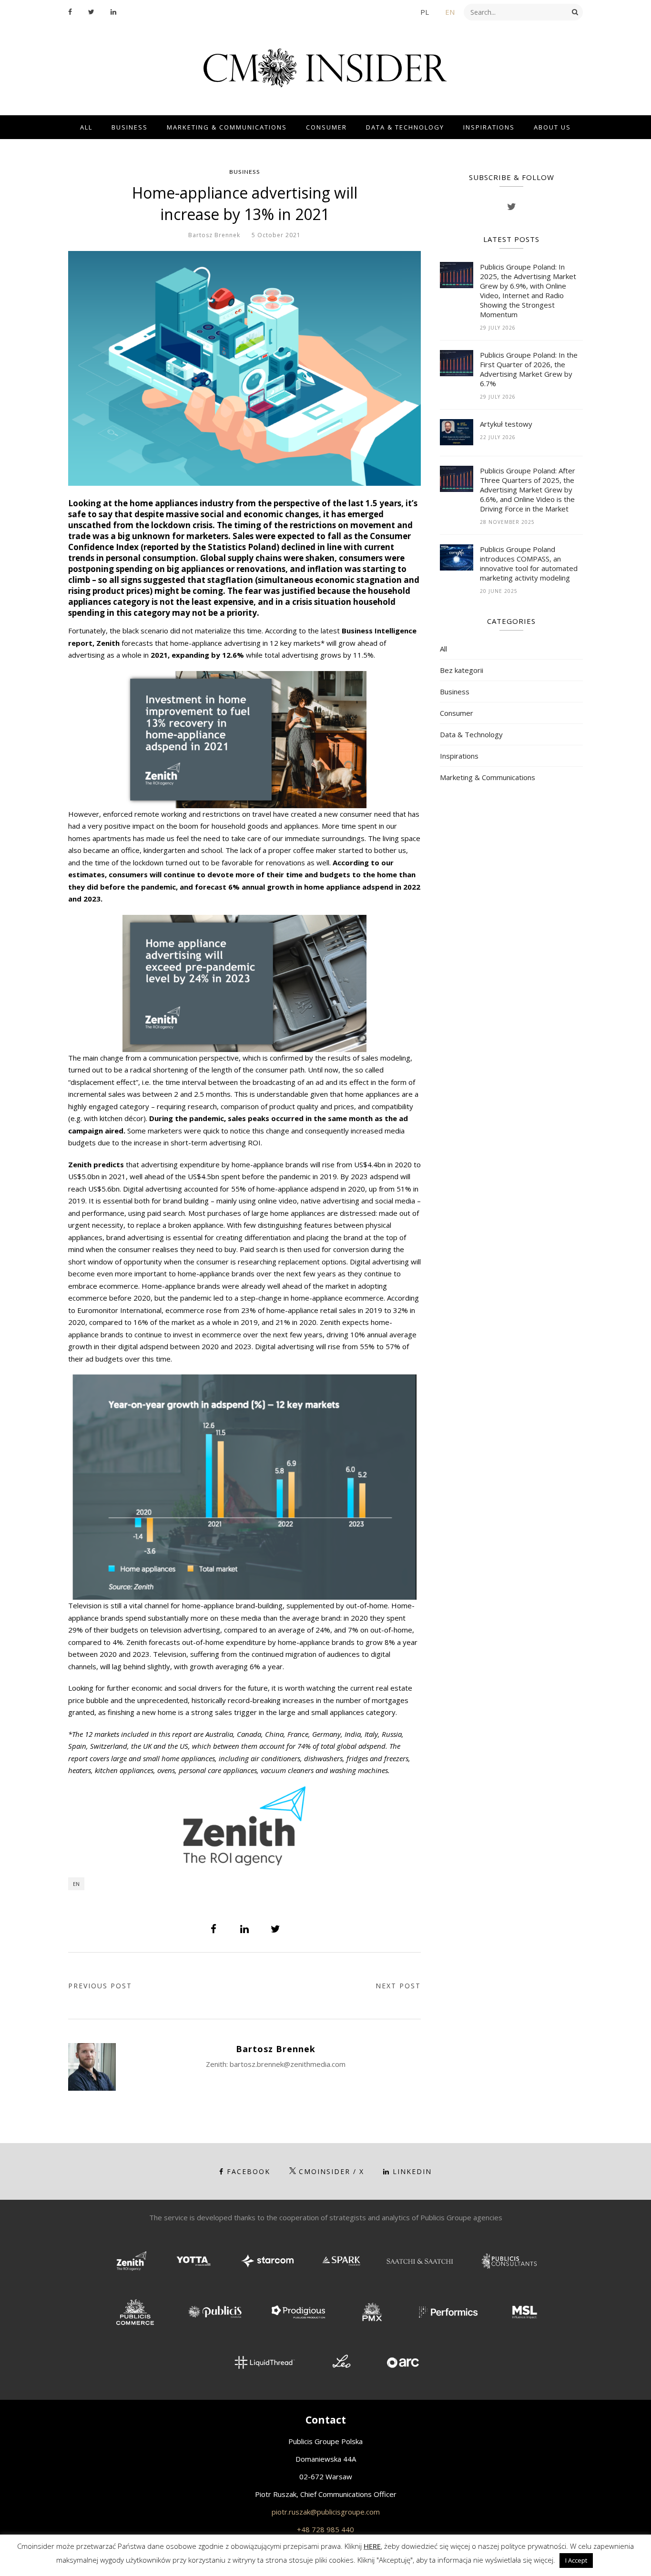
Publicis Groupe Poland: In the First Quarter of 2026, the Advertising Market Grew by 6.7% (529, 369)
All (86, 127)
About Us (552, 127)
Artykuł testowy (506, 424)
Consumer (326, 127)
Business (130, 127)
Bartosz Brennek (214, 235)
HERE (372, 2546)
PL (425, 12)
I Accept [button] (576, 2560)
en (76, 1884)
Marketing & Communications (227, 127)
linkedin (412, 2171)
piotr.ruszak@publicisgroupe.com (326, 2512)
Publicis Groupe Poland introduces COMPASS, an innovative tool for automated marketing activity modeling (529, 563)
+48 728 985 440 (325, 2529)
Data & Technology (405, 127)
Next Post (398, 1986)
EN (450, 12)
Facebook (249, 2171)
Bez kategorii (462, 670)
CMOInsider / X (331, 2171)
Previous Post (100, 1986)
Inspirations (489, 127)
